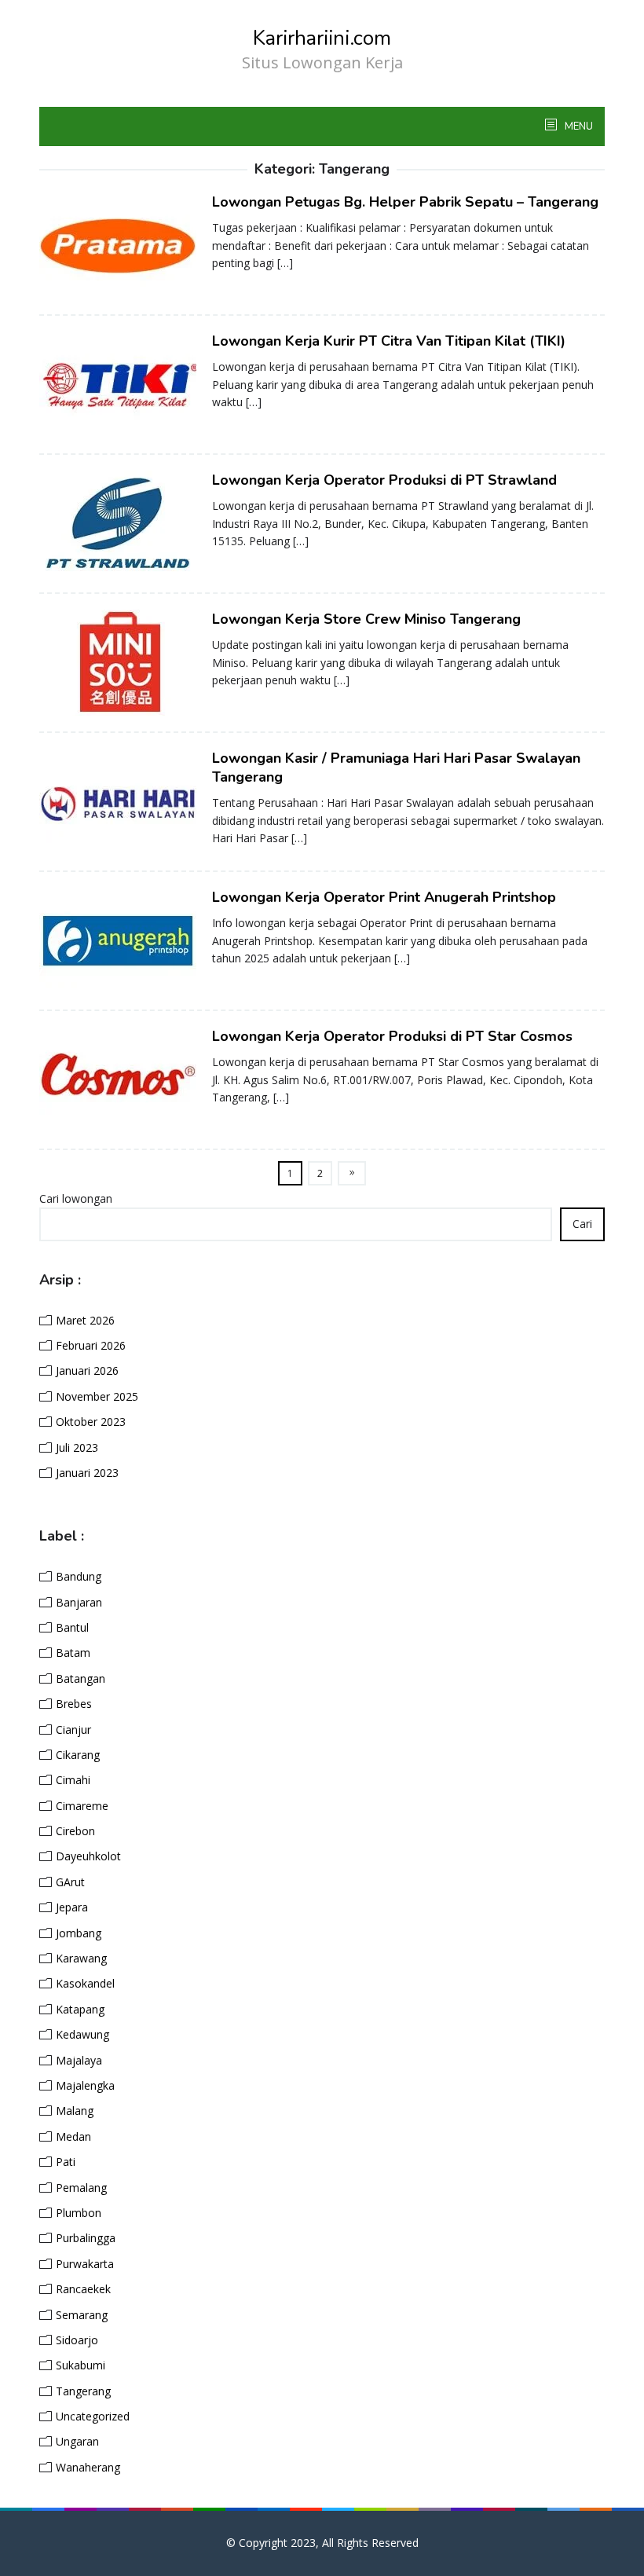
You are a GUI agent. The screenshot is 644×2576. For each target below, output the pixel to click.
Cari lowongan (76, 1198)
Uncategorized (93, 2416)
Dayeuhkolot (88, 1856)
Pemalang (81, 2188)
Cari (582, 1224)
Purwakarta (85, 2264)
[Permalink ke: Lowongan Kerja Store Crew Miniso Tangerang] (118, 662)
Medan (73, 2136)
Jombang (79, 1933)
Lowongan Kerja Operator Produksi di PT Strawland (384, 480)
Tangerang (83, 2391)
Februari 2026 (91, 1345)
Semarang (82, 2315)
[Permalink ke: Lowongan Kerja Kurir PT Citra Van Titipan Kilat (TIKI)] (118, 384)
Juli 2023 (77, 1447)
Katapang (80, 2009)
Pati (66, 2162)
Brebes (74, 1704)
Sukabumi (80, 2365)
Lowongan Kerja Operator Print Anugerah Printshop (384, 897)
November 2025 (97, 1396)
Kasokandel (85, 1983)
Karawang (81, 1958)
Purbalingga (86, 2238)
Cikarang (78, 1755)
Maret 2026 (85, 1320)
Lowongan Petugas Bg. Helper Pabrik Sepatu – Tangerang (405, 202)
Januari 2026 (87, 1370)
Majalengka (85, 2085)
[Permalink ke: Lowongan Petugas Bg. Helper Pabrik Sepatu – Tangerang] (118, 245)
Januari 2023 (87, 1473)
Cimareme (82, 1806)
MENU (578, 126)
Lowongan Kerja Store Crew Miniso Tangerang (366, 619)
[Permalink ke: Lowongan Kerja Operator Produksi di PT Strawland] (118, 523)
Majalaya (79, 2060)
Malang (75, 2111)
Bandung (79, 1576)
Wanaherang (88, 2467)
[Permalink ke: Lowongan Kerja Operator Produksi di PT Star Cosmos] (118, 1079)
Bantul (72, 1627)
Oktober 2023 (91, 1422)
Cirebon (75, 1831)
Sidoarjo (77, 2340)
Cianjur (73, 1730)
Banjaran (79, 1602)
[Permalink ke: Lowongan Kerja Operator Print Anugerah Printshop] (118, 940)
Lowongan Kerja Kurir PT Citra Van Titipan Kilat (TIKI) (389, 341)
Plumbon (79, 2213)
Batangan (80, 1678)
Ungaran (77, 2441)
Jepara (72, 1907)
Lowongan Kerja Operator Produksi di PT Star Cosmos (392, 1036)
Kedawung (82, 2034)
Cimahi (73, 1780)
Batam (73, 1653)
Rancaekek (83, 2289)
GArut (70, 1882)
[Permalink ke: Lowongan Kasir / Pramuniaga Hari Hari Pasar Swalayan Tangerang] (118, 801)
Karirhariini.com (322, 38)
